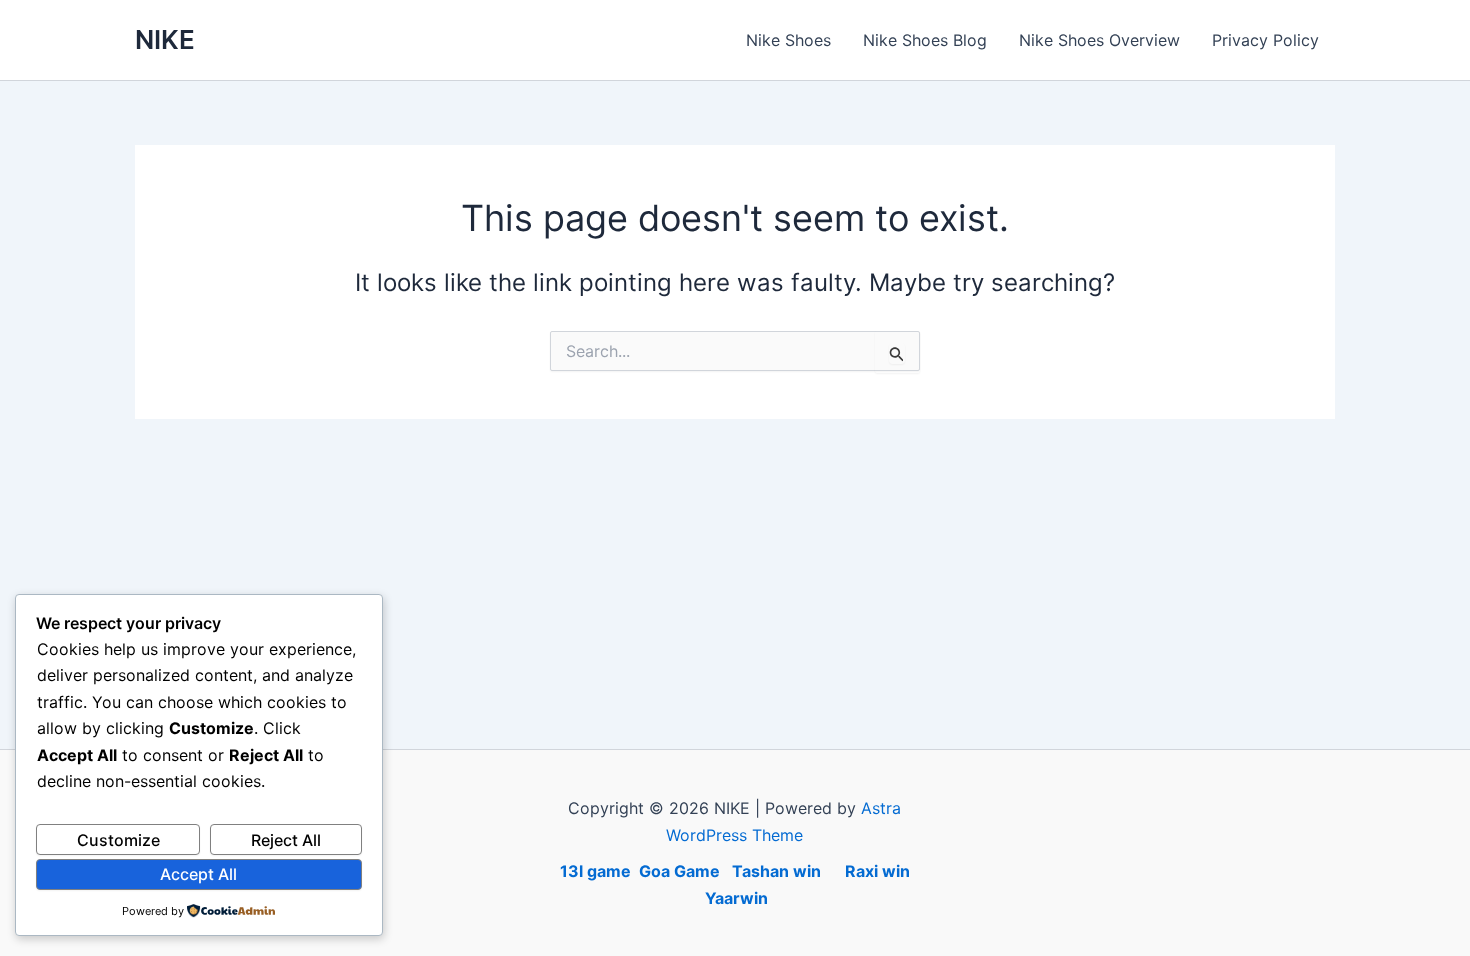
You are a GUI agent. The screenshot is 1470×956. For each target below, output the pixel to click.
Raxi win (867, 871)
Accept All (198, 874)
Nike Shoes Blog (925, 40)
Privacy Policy (1265, 40)
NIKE (165, 39)
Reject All (286, 840)
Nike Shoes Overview (1099, 40)
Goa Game (681, 871)
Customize (118, 840)
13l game (595, 871)
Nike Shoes (788, 40)
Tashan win (778, 871)
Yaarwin (736, 898)
